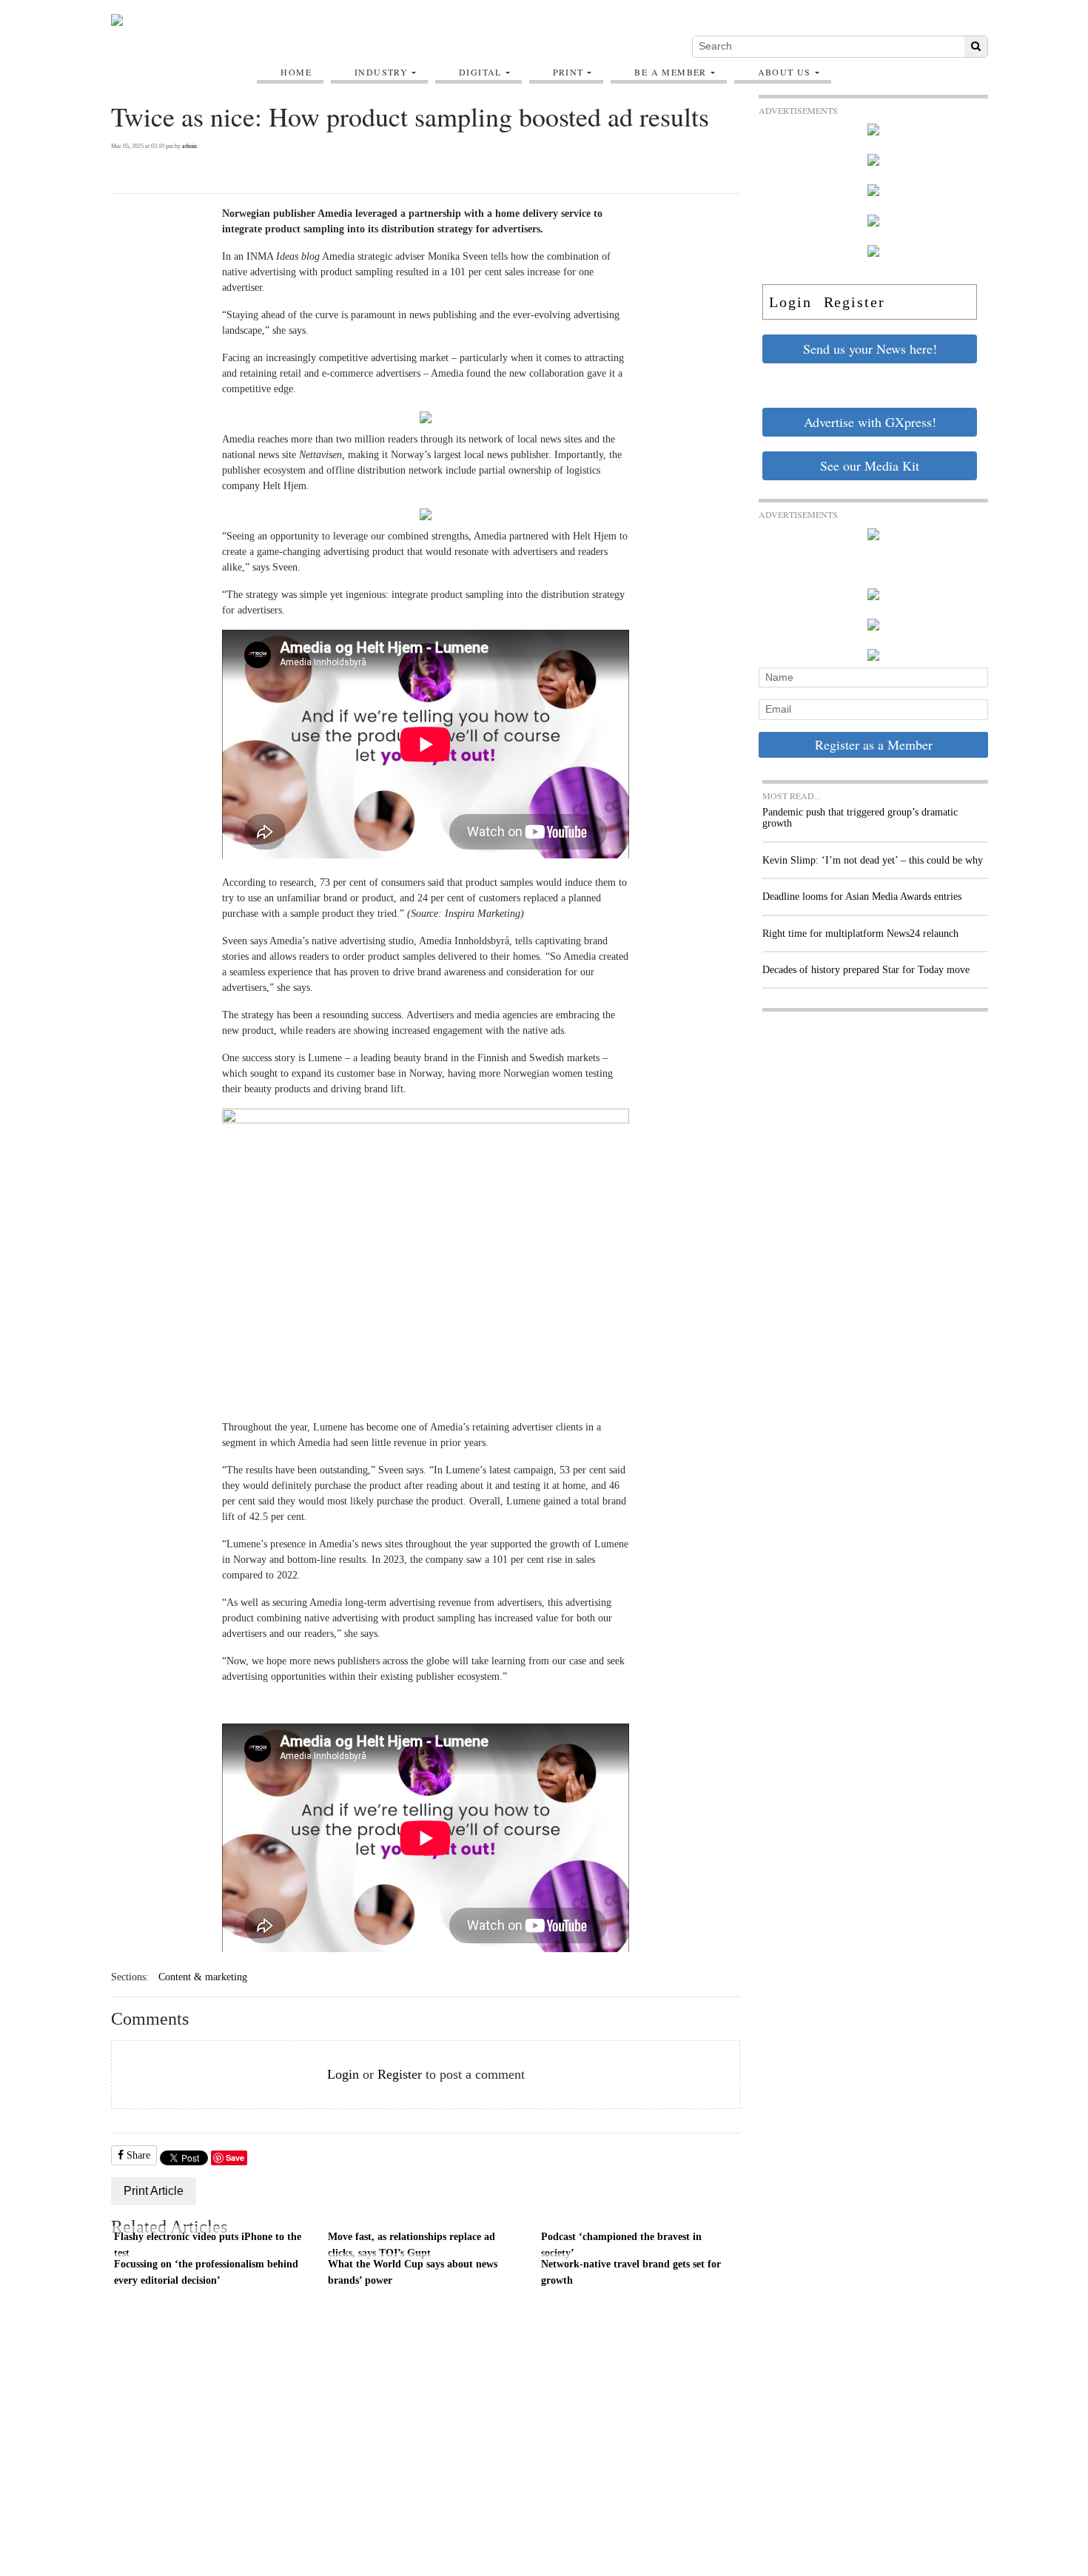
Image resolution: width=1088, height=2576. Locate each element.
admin (189, 146)
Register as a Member (874, 744)
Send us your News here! (870, 349)
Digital (480, 72)
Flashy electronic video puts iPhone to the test (208, 2244)
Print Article (154, 2191)
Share (137, 2155)
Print (568, 72)
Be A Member (670, 72)
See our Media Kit (870, 465)
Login (343, 2074)
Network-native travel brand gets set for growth (631, 2272)
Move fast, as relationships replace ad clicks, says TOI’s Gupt (412, 2244)
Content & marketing (203, 1977)
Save (235, 2158)
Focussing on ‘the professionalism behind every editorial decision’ (206, 2272)
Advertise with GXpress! (870, 422)
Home (296, 72)
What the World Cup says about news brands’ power (413, 2272)
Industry (381, 72)
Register (400, 2074)
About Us (785, 72)
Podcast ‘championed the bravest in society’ (621, 2244)
